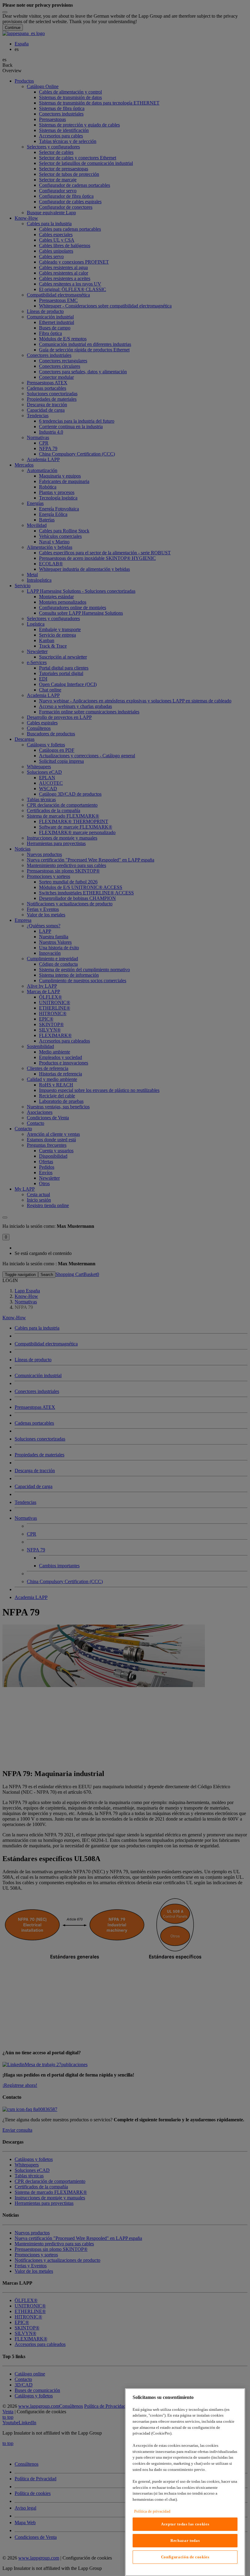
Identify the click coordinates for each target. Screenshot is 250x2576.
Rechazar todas (185, 2540)
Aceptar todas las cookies (185, 2524)
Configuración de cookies (185, 2557)
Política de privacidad (152, 2511)
